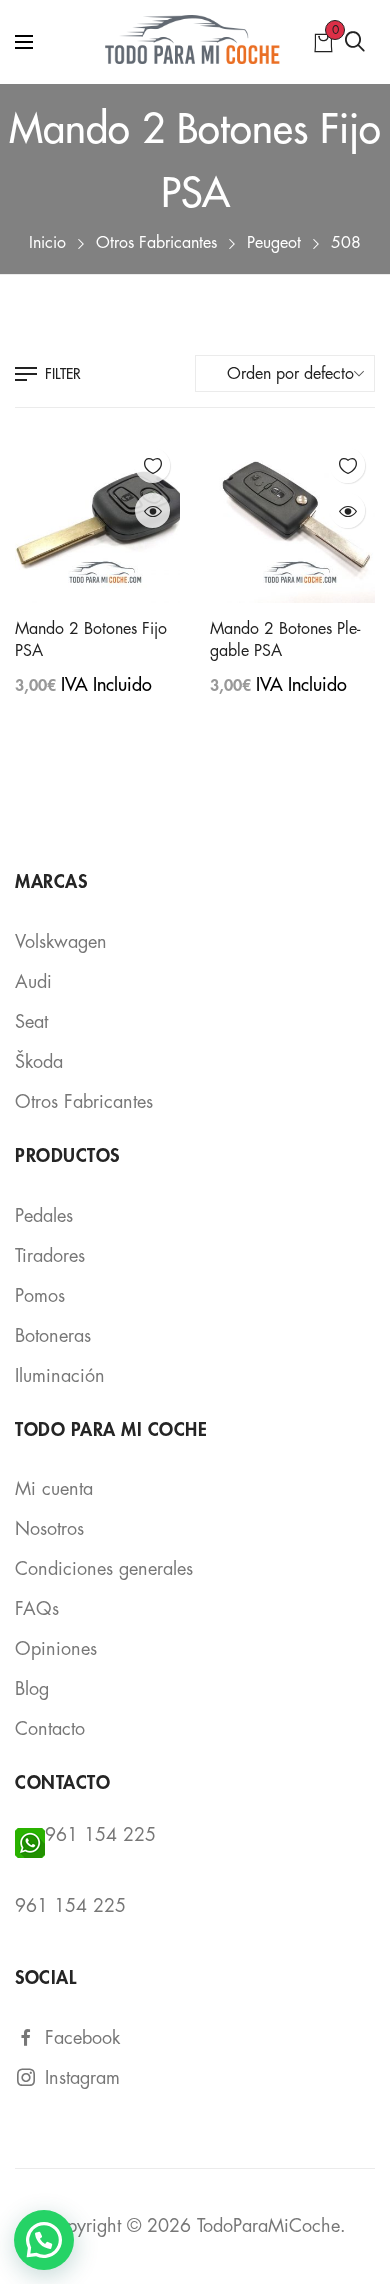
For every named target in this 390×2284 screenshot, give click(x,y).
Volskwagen (61, 942)
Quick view (152, 510)
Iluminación (60, 1376)
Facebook (82, 2038)
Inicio (47, 243)
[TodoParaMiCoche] (195, 42)
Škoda (39, 1062)
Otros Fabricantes (156, 243)
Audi (33, 982)
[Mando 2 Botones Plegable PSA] (292, 520)
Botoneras (53, 1336)
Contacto (50, 1729)
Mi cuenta (54, 1489)
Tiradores (50, 1256)
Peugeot (274, 243)
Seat (31, 1022)
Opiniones (56, 1649)
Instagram (82, 2078)
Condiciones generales (104, 1569)
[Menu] (24, 42)
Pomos (40, 1296)
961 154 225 (100, 1835)
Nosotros (49, 1529)
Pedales (44, 1216)
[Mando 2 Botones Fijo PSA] (97, 520)
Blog (32, 1689)
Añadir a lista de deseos (152, 465)
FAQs (37, 1609)
